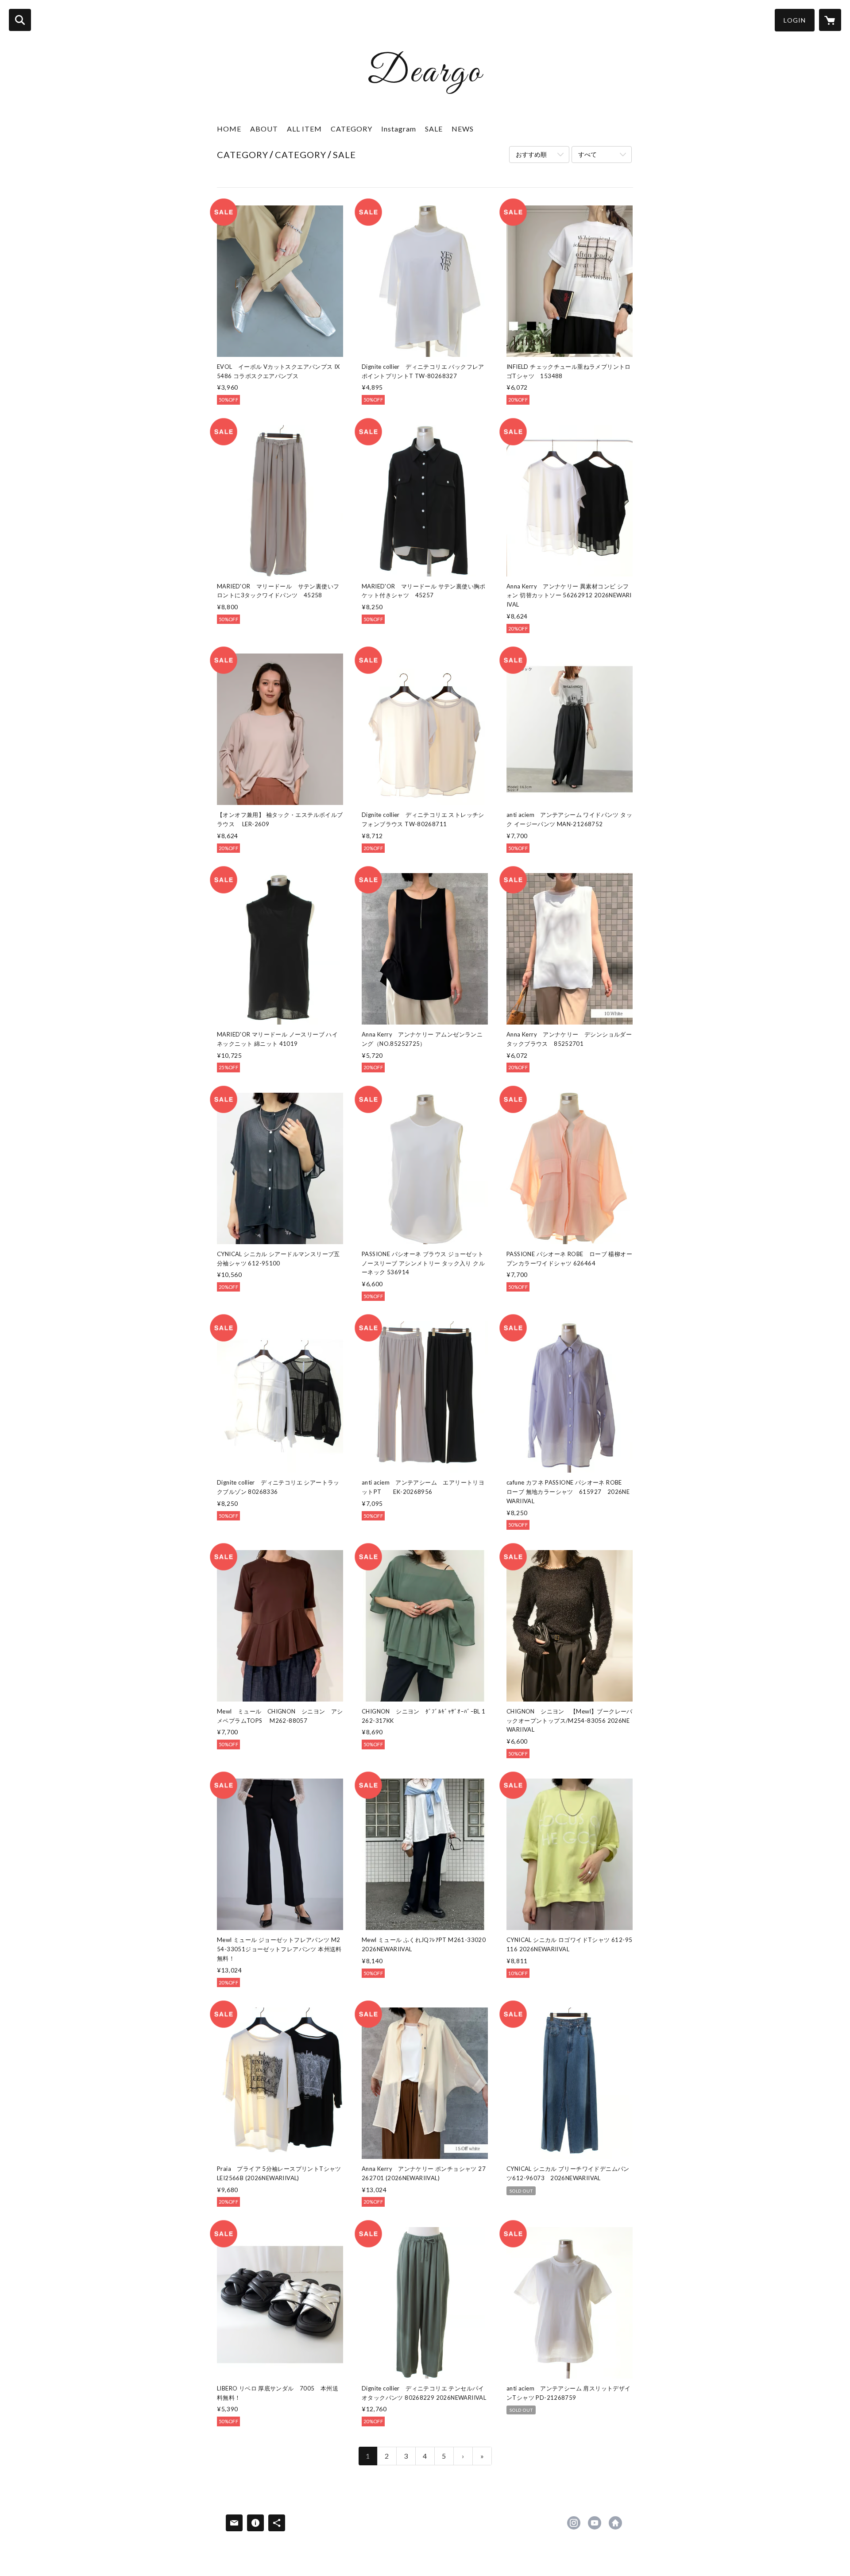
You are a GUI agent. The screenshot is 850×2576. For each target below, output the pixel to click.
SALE (434, 129)
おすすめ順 (531, 154)
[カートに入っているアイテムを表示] (830, 20)
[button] (795, 20)
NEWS (463, 129)
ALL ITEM (304, 129)
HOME (229, 129)
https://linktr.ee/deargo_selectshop (615, 2523)
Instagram (399, 129)
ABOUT (264, 129)
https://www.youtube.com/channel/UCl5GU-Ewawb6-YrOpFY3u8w (595, 2523)
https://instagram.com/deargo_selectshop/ (574, 2523)
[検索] (20, 20)
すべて (587, 154)
